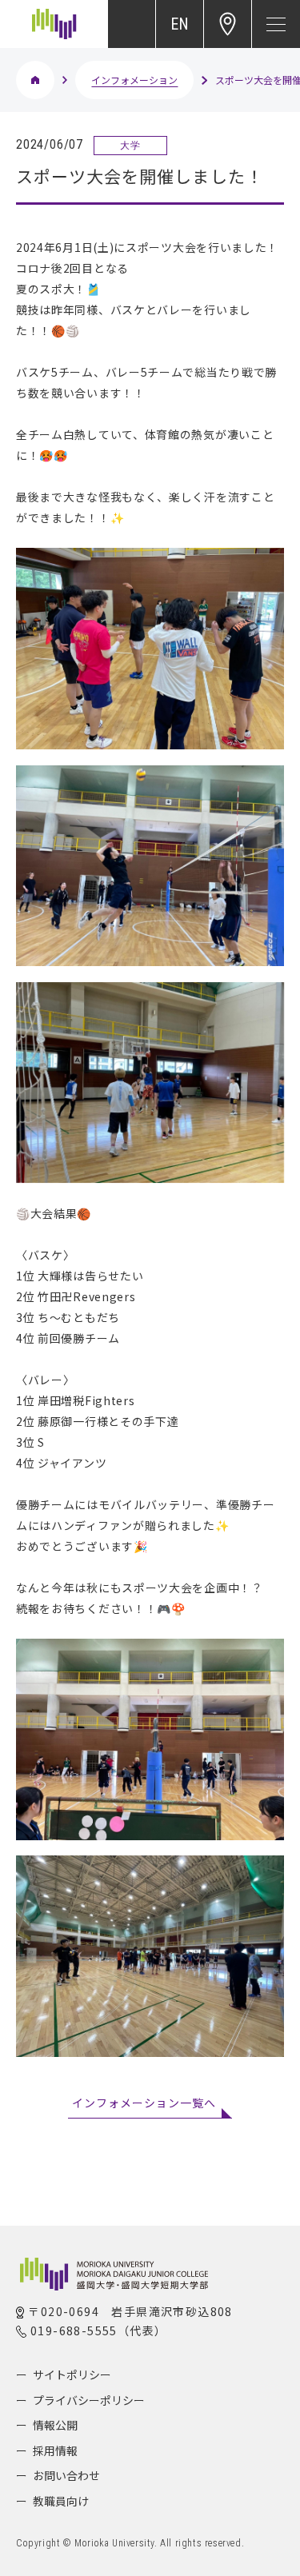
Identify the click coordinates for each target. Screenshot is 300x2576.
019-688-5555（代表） (98, 2330)
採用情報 (55, 2450)
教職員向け (61, 2501)
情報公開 (55, 2425)
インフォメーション (134, 80)
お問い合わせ (66, 2475)
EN (180, 24)
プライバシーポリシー (89, 2400)
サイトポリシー (72, 2374)
